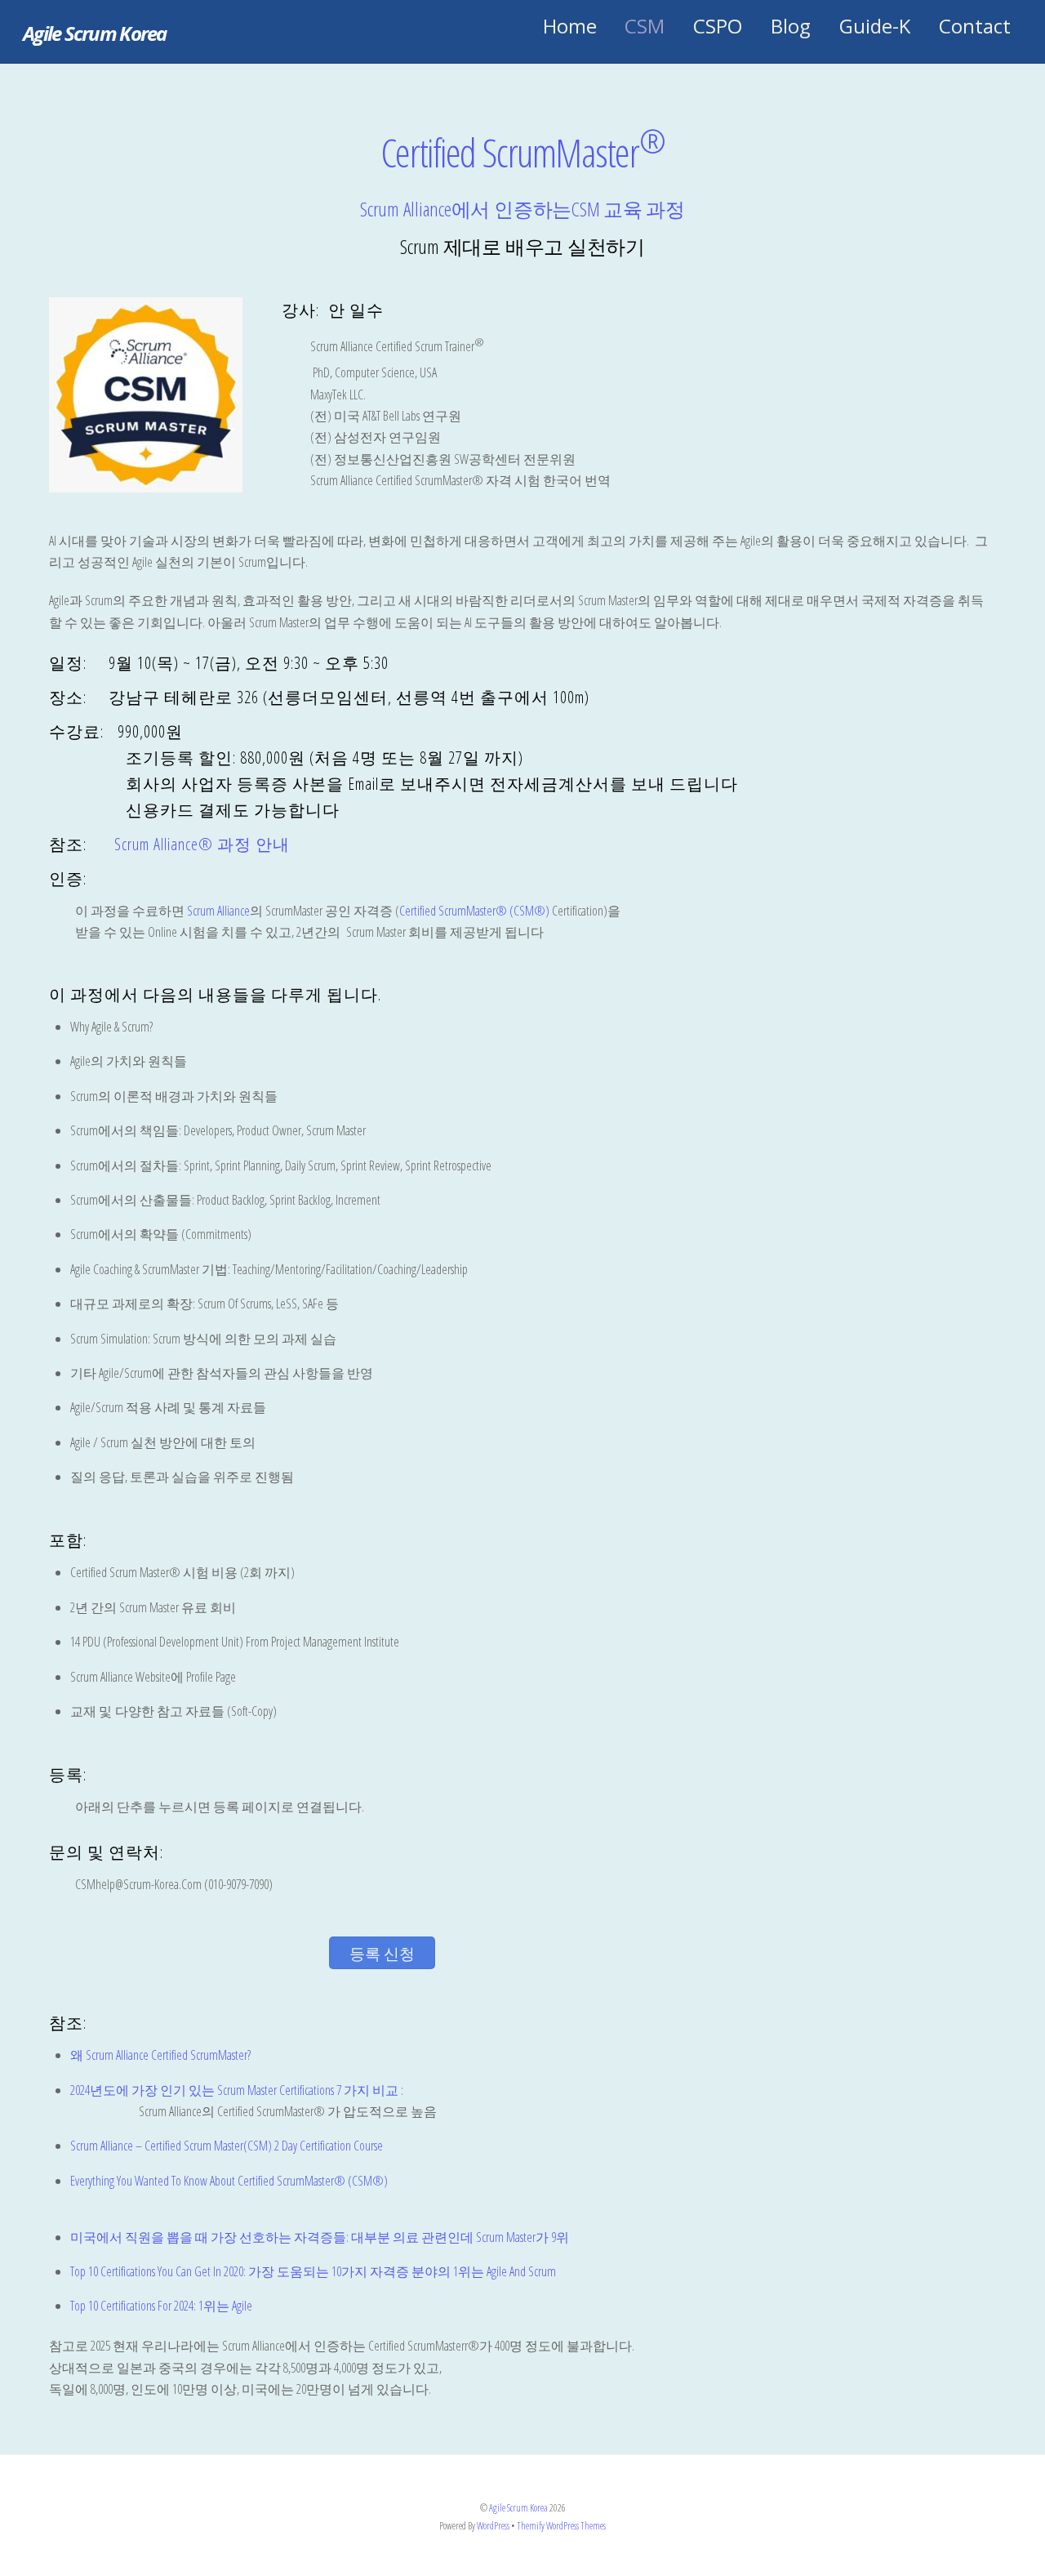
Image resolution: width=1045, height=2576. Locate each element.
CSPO (718, 26)
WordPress (493, 2526)
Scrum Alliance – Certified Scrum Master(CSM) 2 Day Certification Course (227, 2146)
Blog (791, 26)
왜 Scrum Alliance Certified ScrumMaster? (160, 2055)
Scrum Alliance (218, 911)
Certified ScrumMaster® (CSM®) (474, 911)
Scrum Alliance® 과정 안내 (202, 844)
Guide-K (875, 26)
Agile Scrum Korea (518, 2508)
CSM (645, 26)
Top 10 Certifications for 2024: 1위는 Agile (161, 2306)
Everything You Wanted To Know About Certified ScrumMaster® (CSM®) (229, 2181)
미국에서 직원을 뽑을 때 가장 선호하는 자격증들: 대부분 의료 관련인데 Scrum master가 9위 (320, 2237)
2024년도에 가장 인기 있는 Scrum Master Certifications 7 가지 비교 (234, 2090)
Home (570, 26)
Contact (975, 26)
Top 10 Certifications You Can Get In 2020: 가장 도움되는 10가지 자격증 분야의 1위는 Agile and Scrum (313, 2271)
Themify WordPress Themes (561, 2526)
